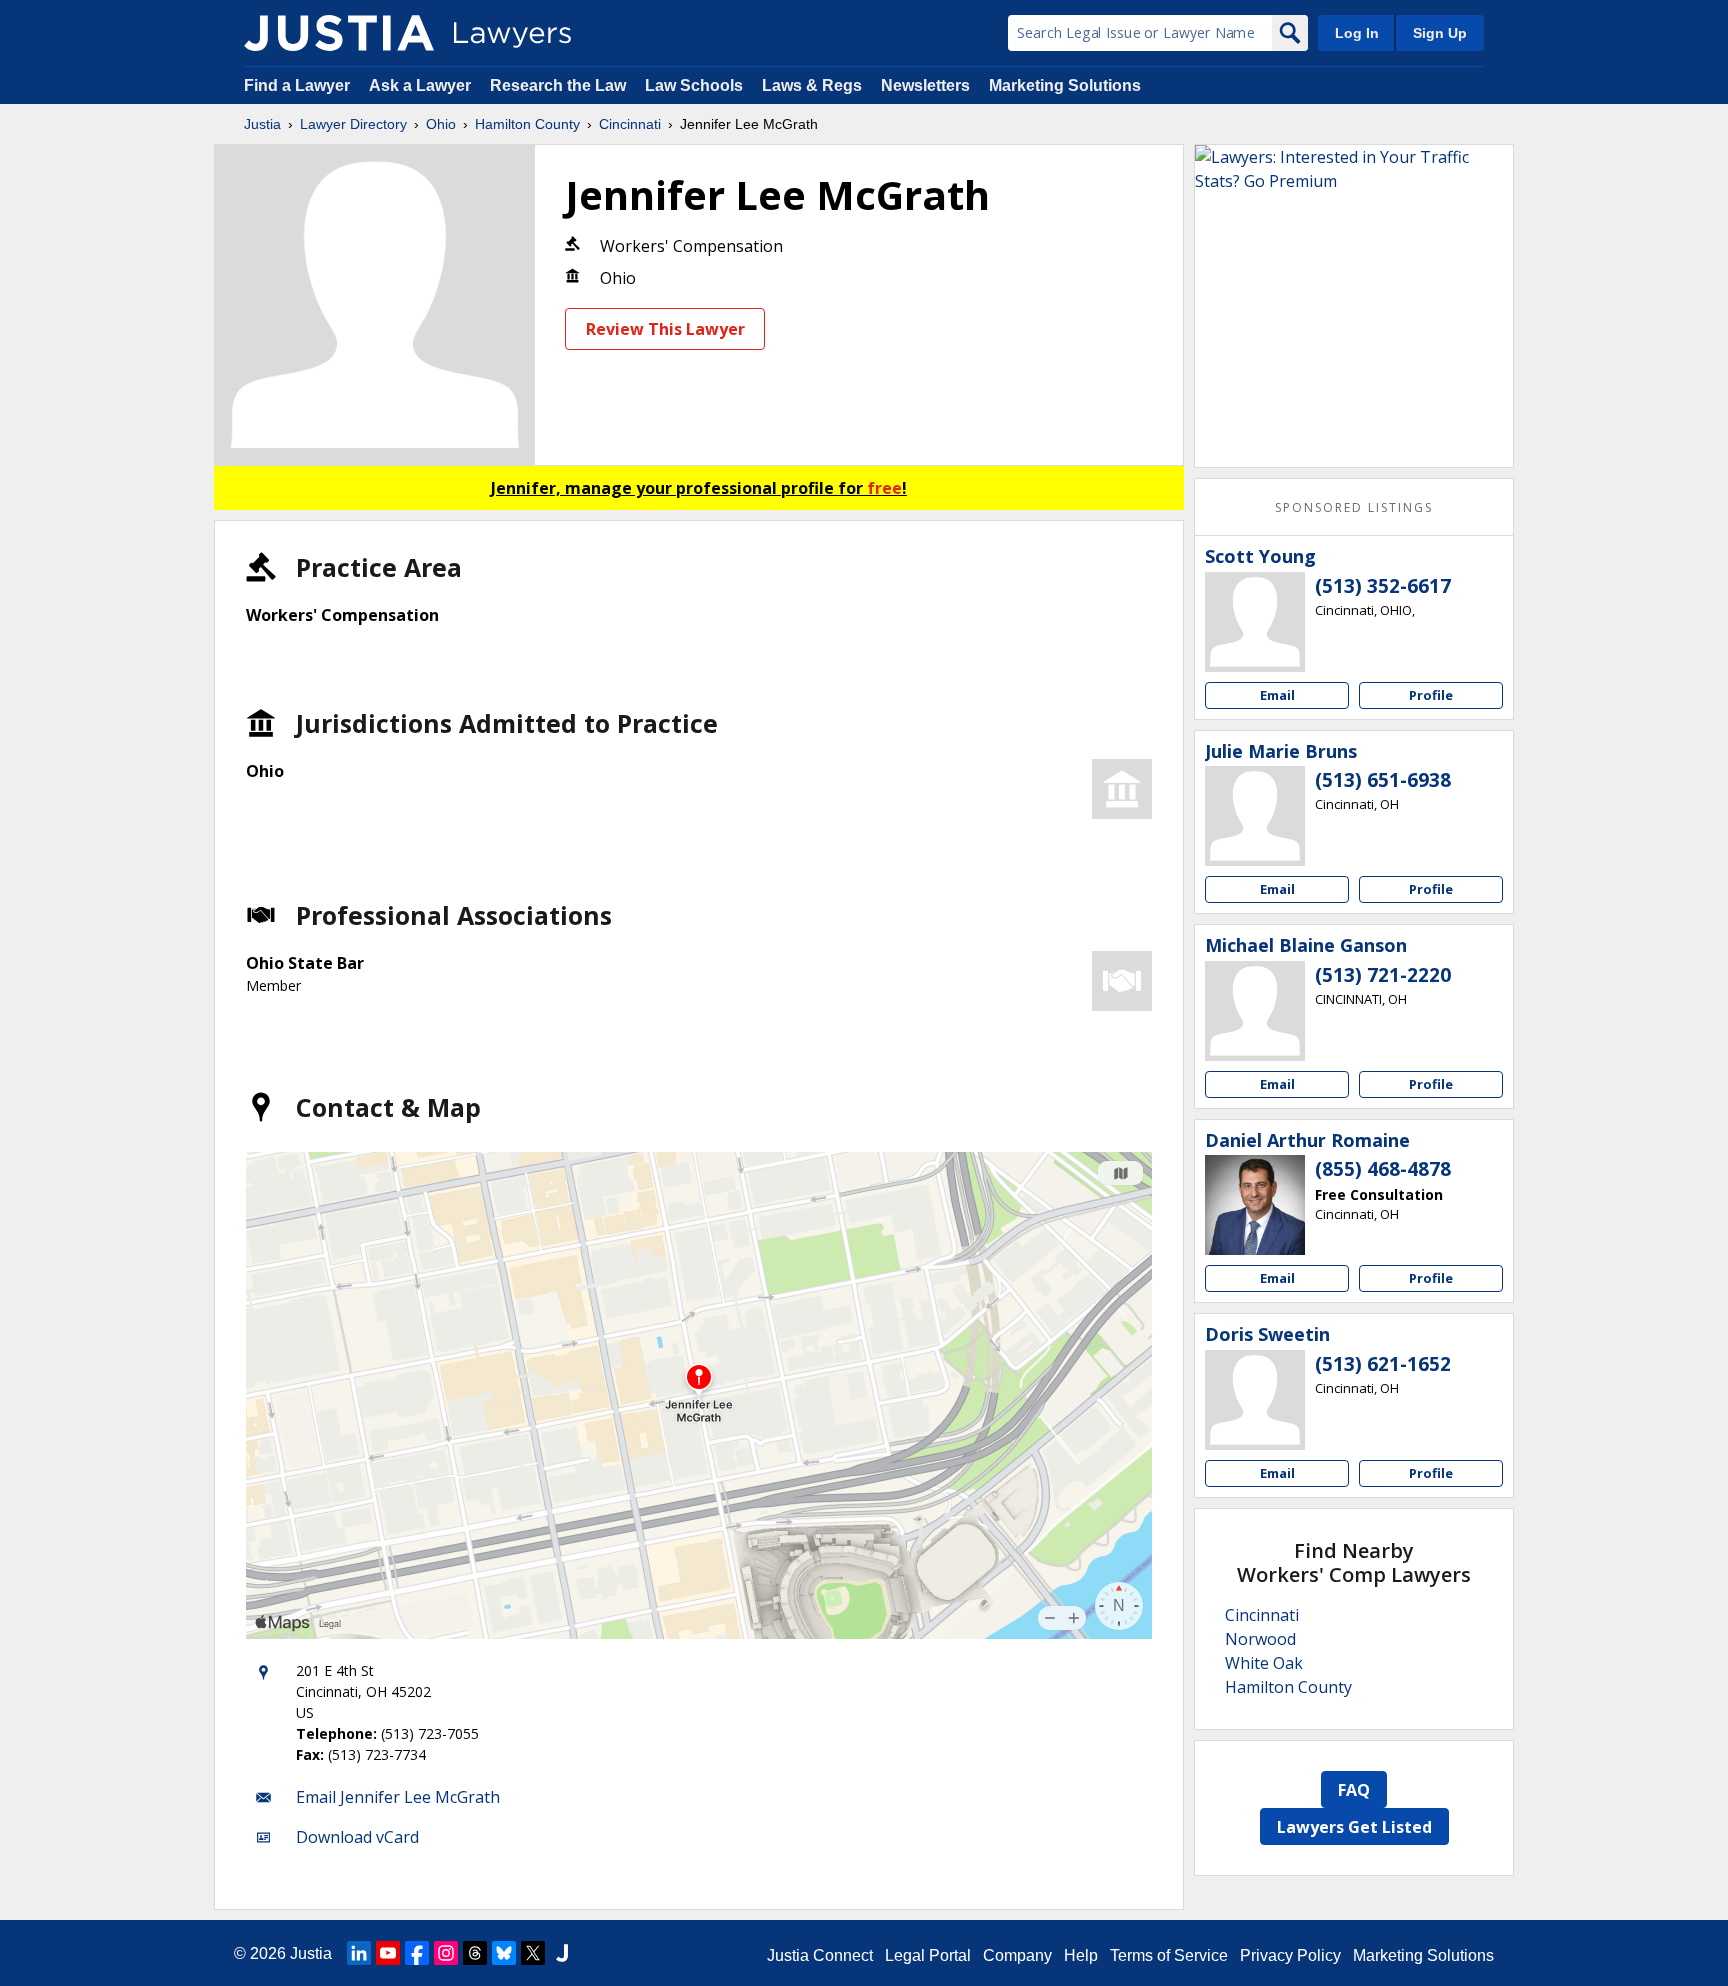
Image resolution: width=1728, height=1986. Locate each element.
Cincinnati (630, 124)
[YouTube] (388, 1953)
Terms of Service (1169, 1955)
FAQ (1354, 1790)
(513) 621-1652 (1383, 1364)
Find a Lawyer (297, 85)
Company (1017, 1955)
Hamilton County (527, 124)
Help (1081, 1955)
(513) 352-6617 (1383, 586)
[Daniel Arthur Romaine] (1255, 1205)
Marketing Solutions (1065, 85)
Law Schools (694, 85)
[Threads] (475, 1953)
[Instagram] (446, 1953)
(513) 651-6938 (1383, 780)
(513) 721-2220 (1383, 975)
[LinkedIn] (359, 1953)
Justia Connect (820, 1955)
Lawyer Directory (353, 124)
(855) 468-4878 (1383, 1169)
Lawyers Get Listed (1354, 1827)
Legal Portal (928, 1955)
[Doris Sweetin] (1255, 1400)
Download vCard (357, 1837)
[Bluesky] (504, 1953)
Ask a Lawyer (422, 85)
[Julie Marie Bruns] (1255, 816)
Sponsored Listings (1354, 507)
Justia (262, 124)
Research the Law (558, 85)
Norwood (1260, 1639)
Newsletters (925, 85)
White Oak (1264, 1663)
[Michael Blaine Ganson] (1255, 1011)
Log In (1357, 33)
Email (1277, 695)
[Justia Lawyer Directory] (339, 33)
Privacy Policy (1290, 1955)
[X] (533, 1953)
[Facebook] (417, 1953)
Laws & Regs (812, 85)
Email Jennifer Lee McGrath (398, 1797)
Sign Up (1440, 33)
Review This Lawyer (665, 329)
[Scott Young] (1255, 622)
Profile (1431, 695)
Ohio (441, 124)
